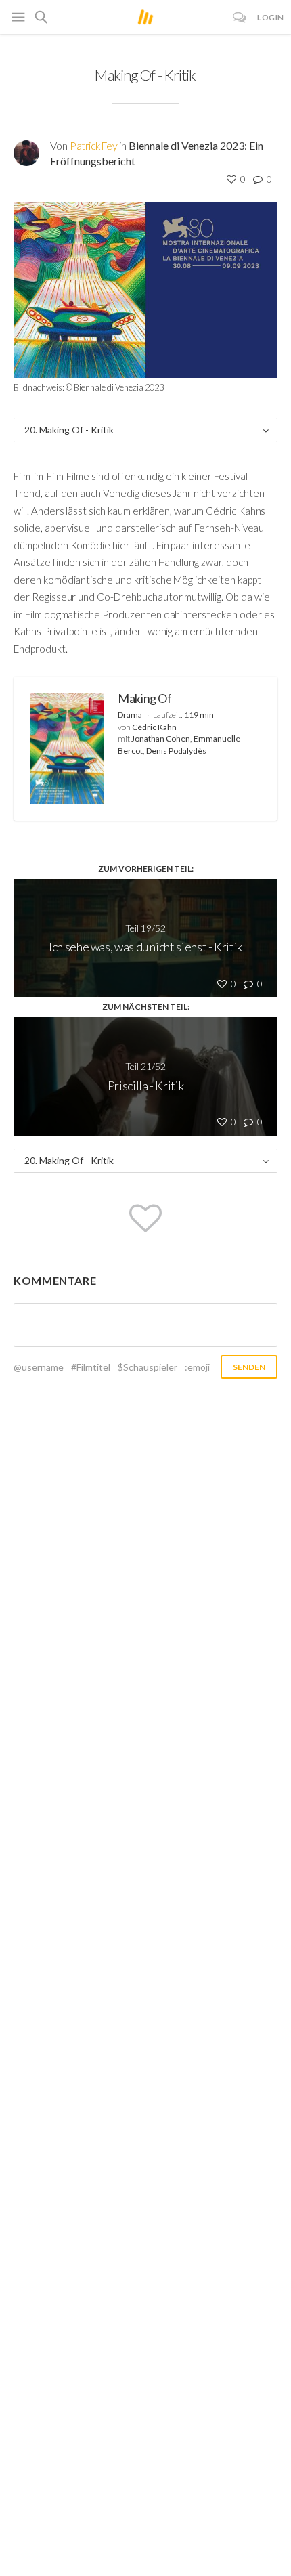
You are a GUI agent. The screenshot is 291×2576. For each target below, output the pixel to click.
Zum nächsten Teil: (146, 1007)
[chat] (240, 17)
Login (271, 17)
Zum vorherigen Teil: (146, 868)
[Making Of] (67, 749)
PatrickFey (93, 145)
